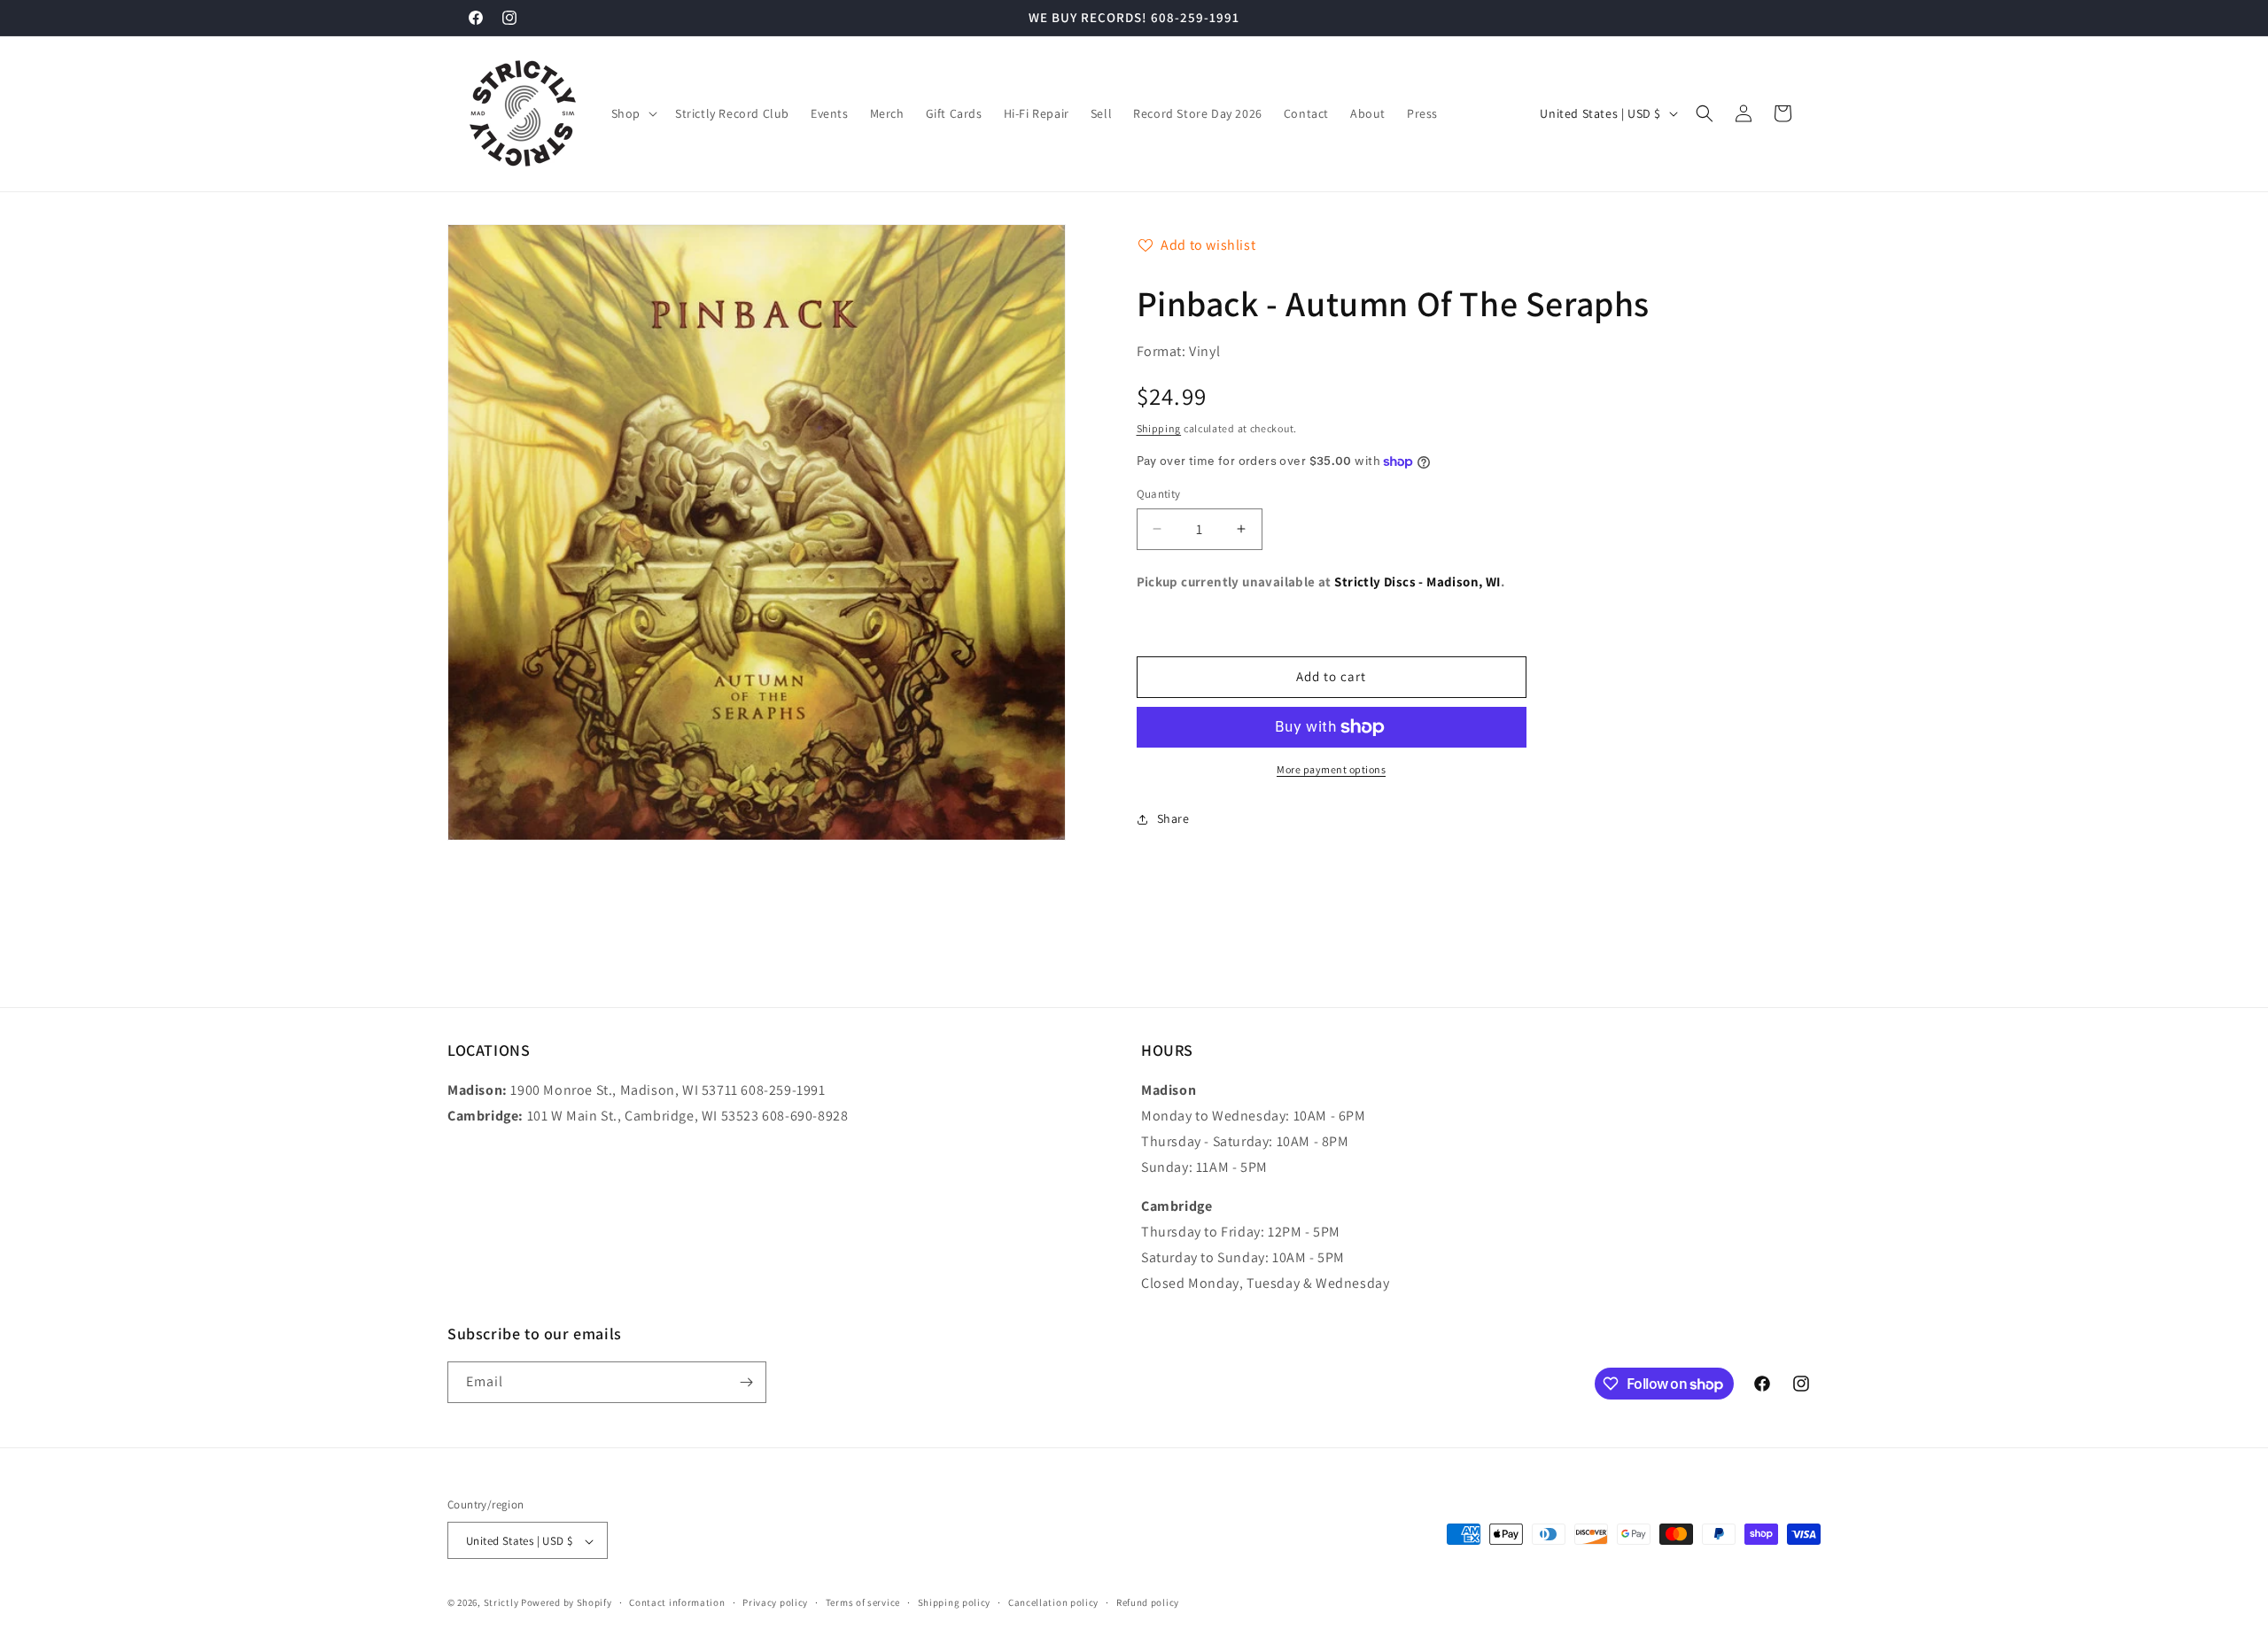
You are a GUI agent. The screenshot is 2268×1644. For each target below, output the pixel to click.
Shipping (1159, 428)
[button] (633, 113)
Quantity (1159, 494)
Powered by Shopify (567, 1603)
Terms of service (863, 1602)
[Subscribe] (746, 1382)
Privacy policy (775, 1602)
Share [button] (1173, 818)
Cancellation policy (1053, 1602)
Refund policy (1148, 1602)
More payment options (1331, 769)
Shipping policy (955, 1602)
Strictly (501, 1603)
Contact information (677, 1602)
